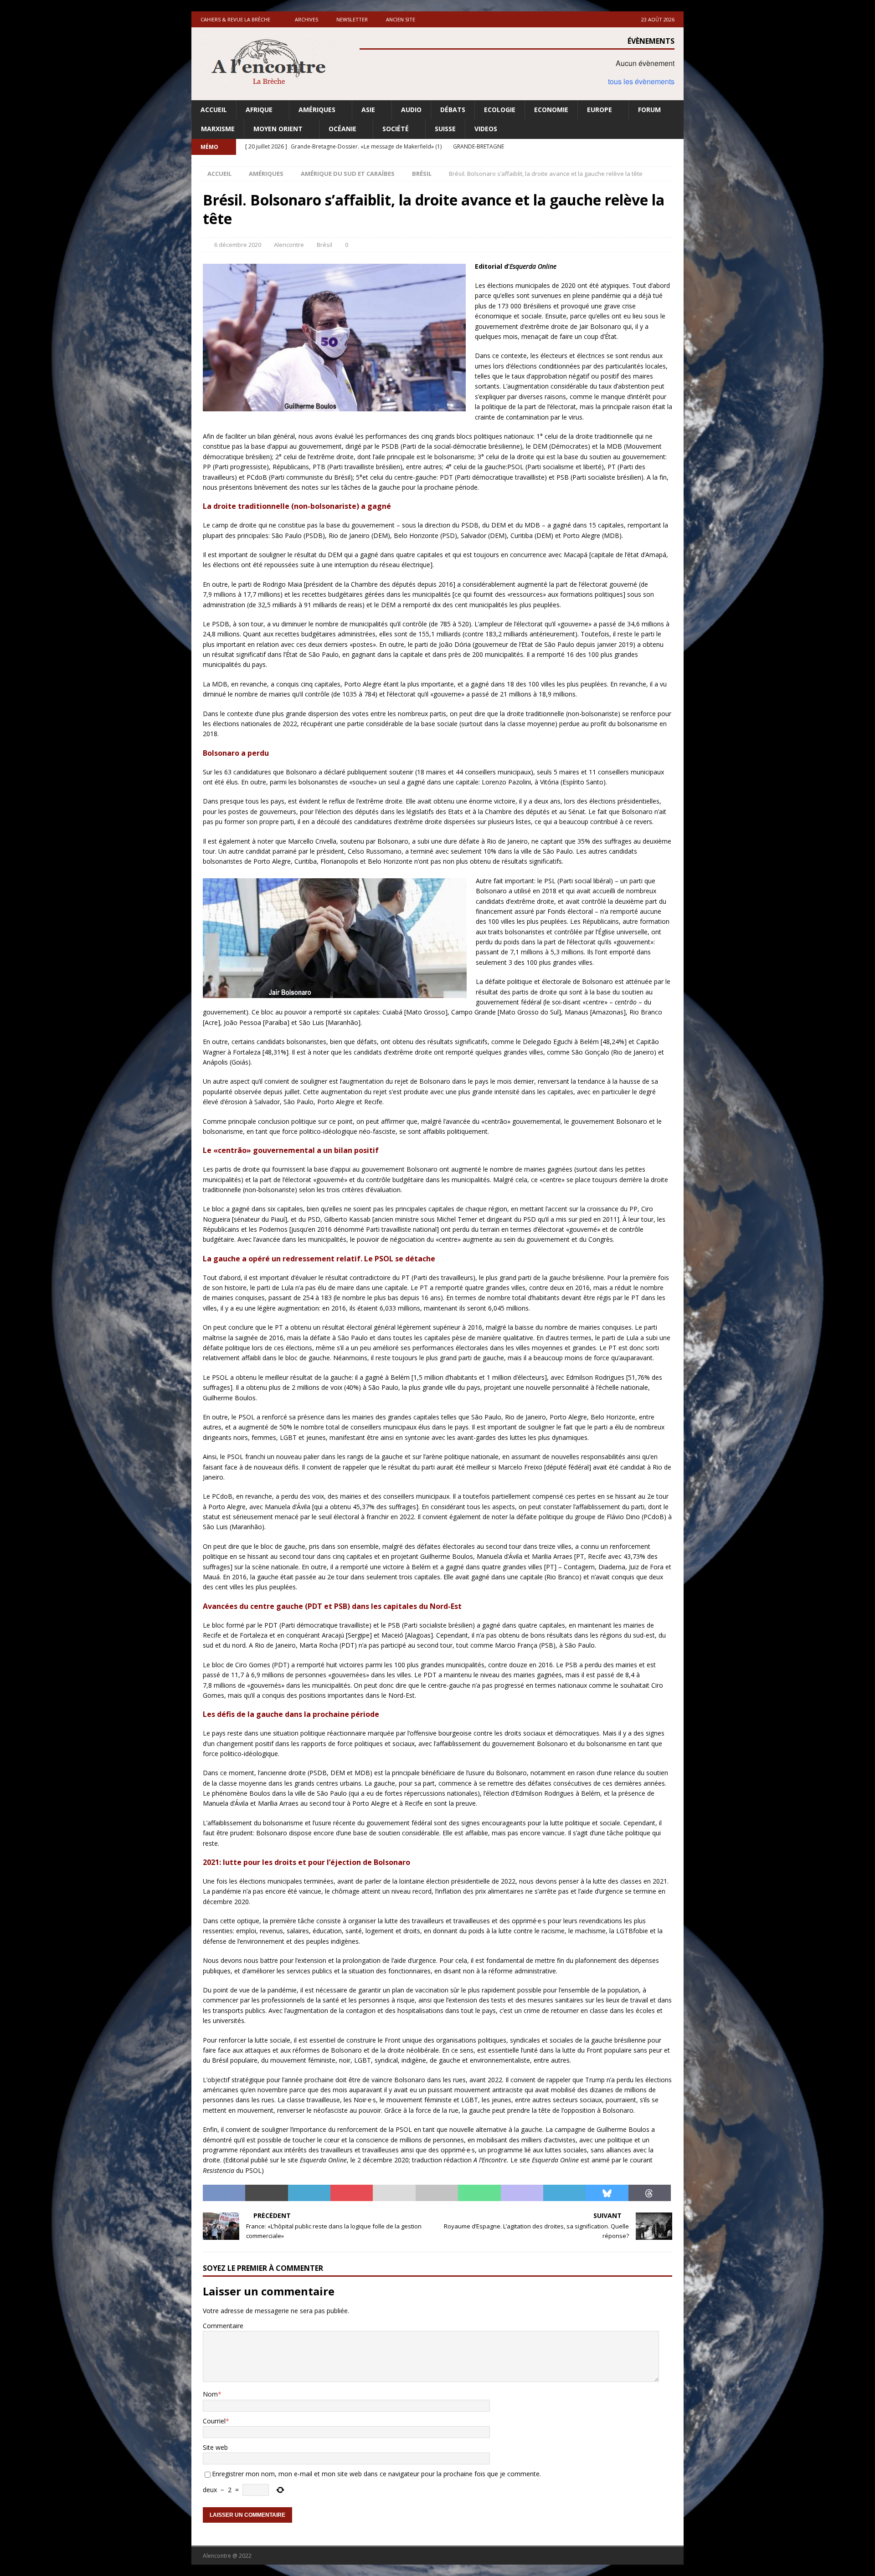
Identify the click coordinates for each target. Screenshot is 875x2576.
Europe (600, 110)
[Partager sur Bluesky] (607, 2193)
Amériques (317, 110)
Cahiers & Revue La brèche (235, 19)
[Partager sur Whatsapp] (479, 2193)
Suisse (445, 129)
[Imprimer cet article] (437, 2193)
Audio (411, 110)
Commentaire (223, 2326)
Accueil (214, 110)
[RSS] (676, 147)
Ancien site (401, 19)
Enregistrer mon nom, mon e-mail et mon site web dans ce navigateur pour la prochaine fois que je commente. (376, 2474)
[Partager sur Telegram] (564, 2193)
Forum (649, 110)
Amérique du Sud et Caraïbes (348, 174)
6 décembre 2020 (238, 245)
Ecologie (500, 110)
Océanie (342, 129)
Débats (453, 110)
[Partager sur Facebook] (224, 2193)
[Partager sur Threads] (650, 2193)
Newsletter (352, 19)
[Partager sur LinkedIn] (309, 2193)
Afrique (259, 110)
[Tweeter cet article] (266, 2193)
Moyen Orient (278, 129)
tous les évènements (641, 81)
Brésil (324, 245)
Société (396, 129)
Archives (306, 19)
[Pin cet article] (352, 2193)
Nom (210, 2394)
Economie (551, 110)
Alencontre (289, 245)
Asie (368, 110)
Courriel (214, 2421)
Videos (486, 129)
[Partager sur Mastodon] (522, 2193)
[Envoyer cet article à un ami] (394, 2193)
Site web (215, 2447)
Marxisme (218, 129)
